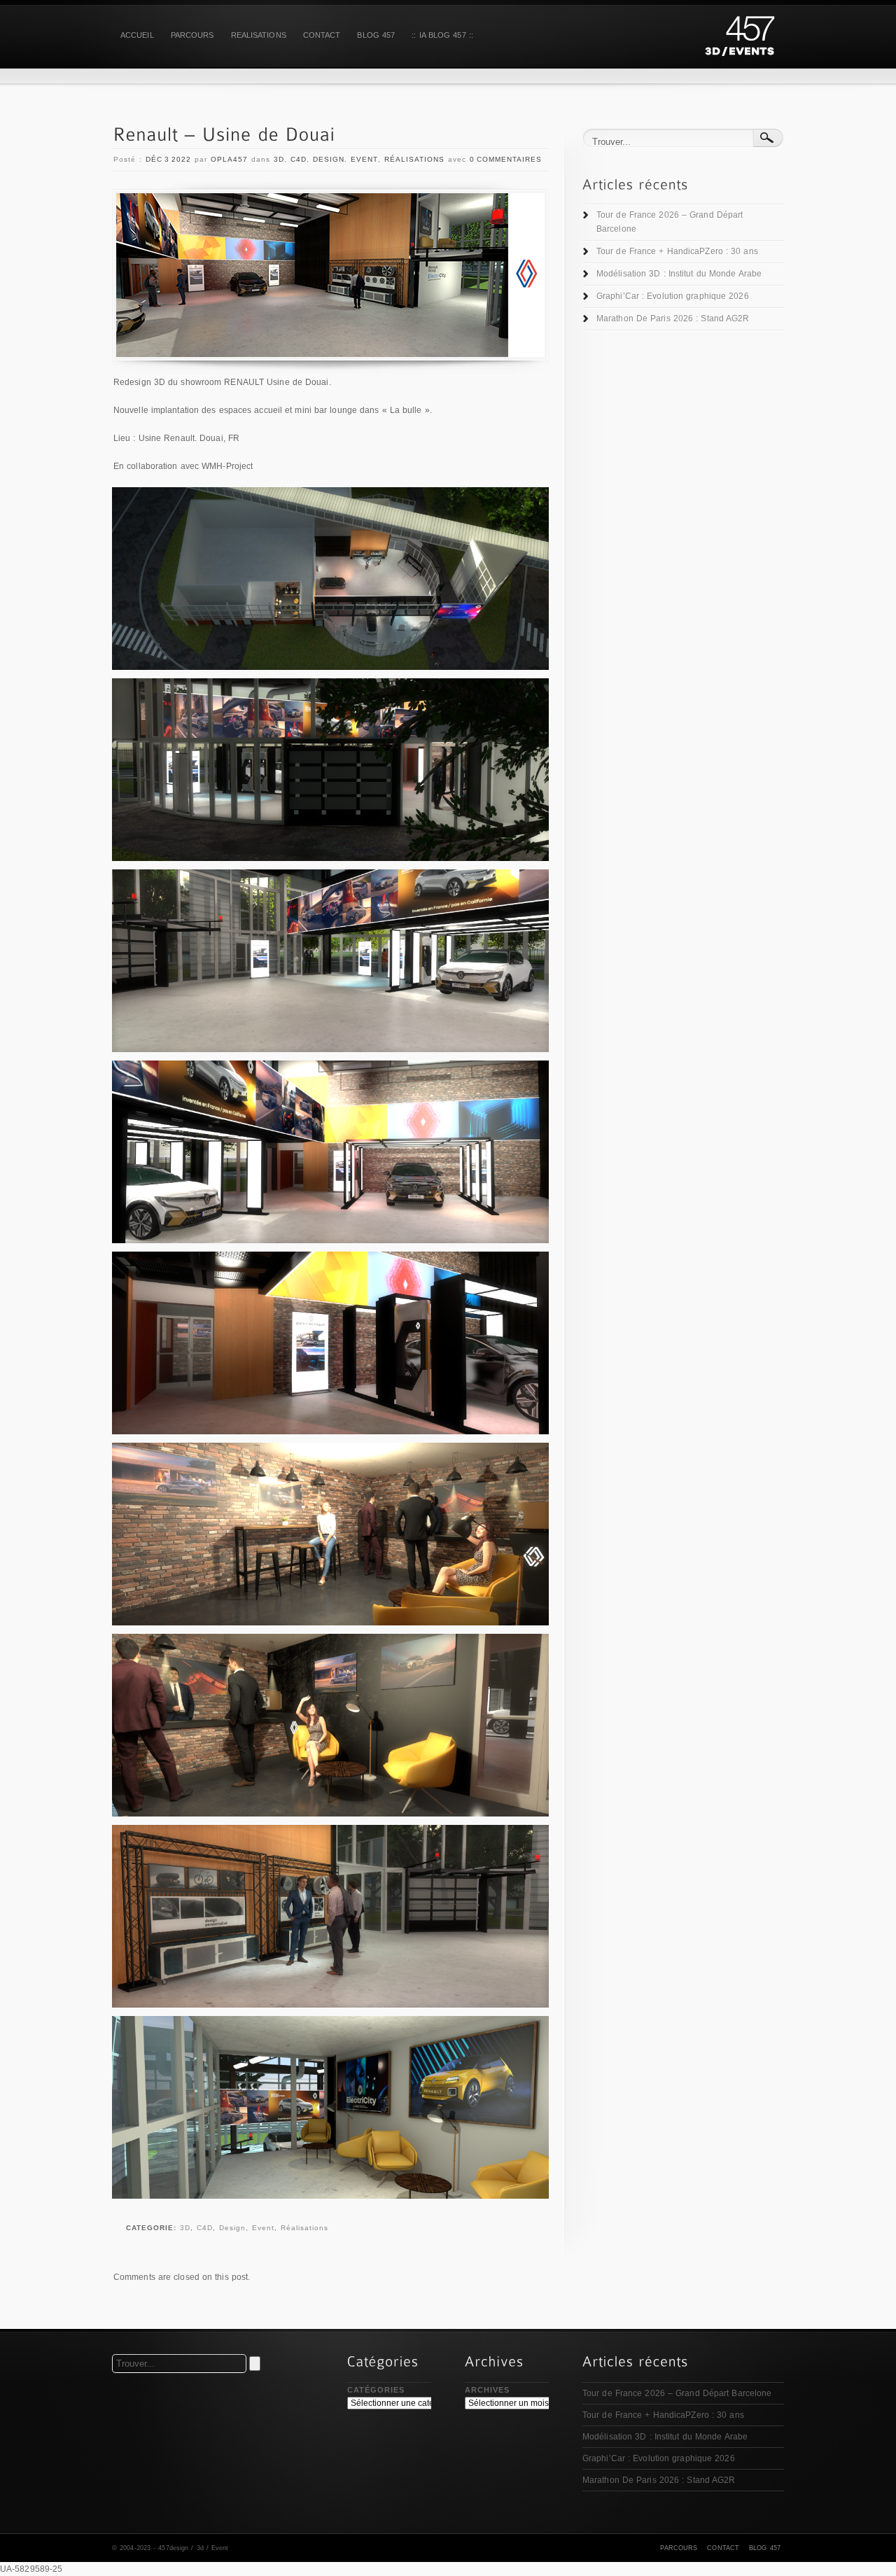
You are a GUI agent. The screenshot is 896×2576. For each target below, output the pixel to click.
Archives (487, 2390)
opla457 (229, 159)
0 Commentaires (506, 159)
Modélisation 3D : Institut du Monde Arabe (679, 274)
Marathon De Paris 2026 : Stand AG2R (673, 318)
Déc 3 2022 (168, 159)
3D (279, 159)
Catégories (376, 2390)
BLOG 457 (376, 35)
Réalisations (414, 159)
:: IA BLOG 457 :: (442, 35)
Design (329, 159)
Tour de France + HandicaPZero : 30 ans (677, 251)
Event (364, 159)
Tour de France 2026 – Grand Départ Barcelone (670, 222)
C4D (299, 159)
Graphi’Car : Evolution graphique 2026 (673, 296)
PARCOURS (192, 35)
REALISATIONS (259, 35)
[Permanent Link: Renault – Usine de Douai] (224, 135)
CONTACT (322, 35)
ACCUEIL (137, 35)
